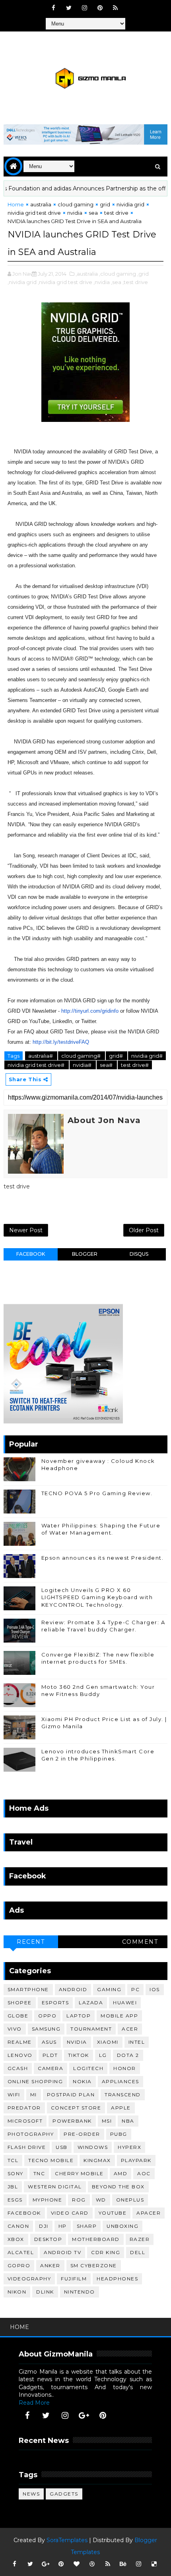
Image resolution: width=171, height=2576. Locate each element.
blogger (85, 1254)
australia (41, 204)
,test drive (135, 282)
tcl (13, 2160)
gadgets (64, 2494)
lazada (91, 2003)
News (31, 2494)
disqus (139, 1254)
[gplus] (84, 2415)
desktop (48, 2239)
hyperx (129, 2147)
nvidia (75, 213)
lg (103, 2055)
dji (44, 2226)
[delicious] (154, 2564)
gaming (109, 1989)
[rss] (115, 8)
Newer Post (26, 1230)
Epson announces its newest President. (103, 1558)
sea (93, 213)
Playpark (136, 2160)
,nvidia (102, 282)
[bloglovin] (77, 2564)
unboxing (122, 2226)
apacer (149, 2213)
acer (130, 2029)
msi (107, 2121)
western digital (55, 2187)
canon (18, 2226)
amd (121, 2173)
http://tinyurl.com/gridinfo (90, 1011)
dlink (45, 2292)
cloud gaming (76, 204)
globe (18, 2016)
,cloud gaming (118, 274)
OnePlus (130, 2200)
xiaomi (108, 2042)
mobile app (119, 2016)
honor (125, 2068)
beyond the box (118, 2187)
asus (49, 2042)
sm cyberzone (94, 2265)
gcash (18, 2068)
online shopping (35, 2081)
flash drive (27, 2147)
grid (105, 204)
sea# (107, 1065)
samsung (46, 2029)
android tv (62, 2252)
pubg (119, 2134)
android (73, 1989)
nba (128, 2121)
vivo (15, 2029)
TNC (39, 2173)
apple (121, 2108)
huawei (125, 2003)
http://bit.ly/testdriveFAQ (61, 1042)
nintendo (80, 2292)
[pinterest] (100, 8)
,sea (116, 282)
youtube (113, 2213)
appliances (120, 2081)
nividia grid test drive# (37, 1065)
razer (140, 2239)
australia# (41, 1056)
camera (51, 2068)
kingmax (97, 2160)
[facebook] (53, 8)
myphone (48, 2200)
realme (20, 2042)
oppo (47, 2016)
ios (155, 1989)
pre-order (82, 2134)
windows (93, 2147)
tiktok (79, 2055)
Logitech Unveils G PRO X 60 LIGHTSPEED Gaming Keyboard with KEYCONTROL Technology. (97, 1597)
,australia (87, 274)
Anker (50, 2265)
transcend (123, 2095)
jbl (13, 2187)
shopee (20, 2003)
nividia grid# (147, 1056)
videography (29, 2279)
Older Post (144, 1230)
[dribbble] (92, 2564)
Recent (31, 1942)
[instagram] (84, 8)
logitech (88, 2068)
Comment (140, 1942)
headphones (117, 2279)
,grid (143, 274)
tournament (91, 2029)
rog (79, 2200)
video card (70, 2213)
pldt (50, 2055)
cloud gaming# (82, 1056)
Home (16, 204)
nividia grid (130, 204)
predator (24, 2108)
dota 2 (128, 2055)
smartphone (28, 1989)
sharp (87, 2226)
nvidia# (83, 1065)
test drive (116, 213)
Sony (16, 2173)
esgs (15, 2200)
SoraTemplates (67, 2540)
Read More (34, 2403)
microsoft (25, 2121)
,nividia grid (22, 282)
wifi (14, 2095)
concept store (76, 2108)
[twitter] (69, 8)
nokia (82, 2081)
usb (62, 2147)
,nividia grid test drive (65, 282)
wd (101, 2200)
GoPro (19, 2265)
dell (138, 2252)
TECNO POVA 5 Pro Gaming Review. (97, 1493)
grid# (117, 1056)
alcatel (21, 2252)
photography (31, 2134)
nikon (17, 2292)
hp (63, 2226)
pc (135, 1989)
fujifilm (74, 2279)
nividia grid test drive (34, 213)
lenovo (20, 2055)
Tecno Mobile (51, 2160)
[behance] (123, 2564)
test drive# (135, 1065)
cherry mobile (79, 2173)
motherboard (96, 2239)
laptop (79, 2016)
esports (55, 2003)
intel (137, 2042)
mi (34, 2095)
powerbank (72, 2121)
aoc (144, 2173)
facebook (31, 1254)
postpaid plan (71, 2095)
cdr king (106, 2252)
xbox (16, 2239)
